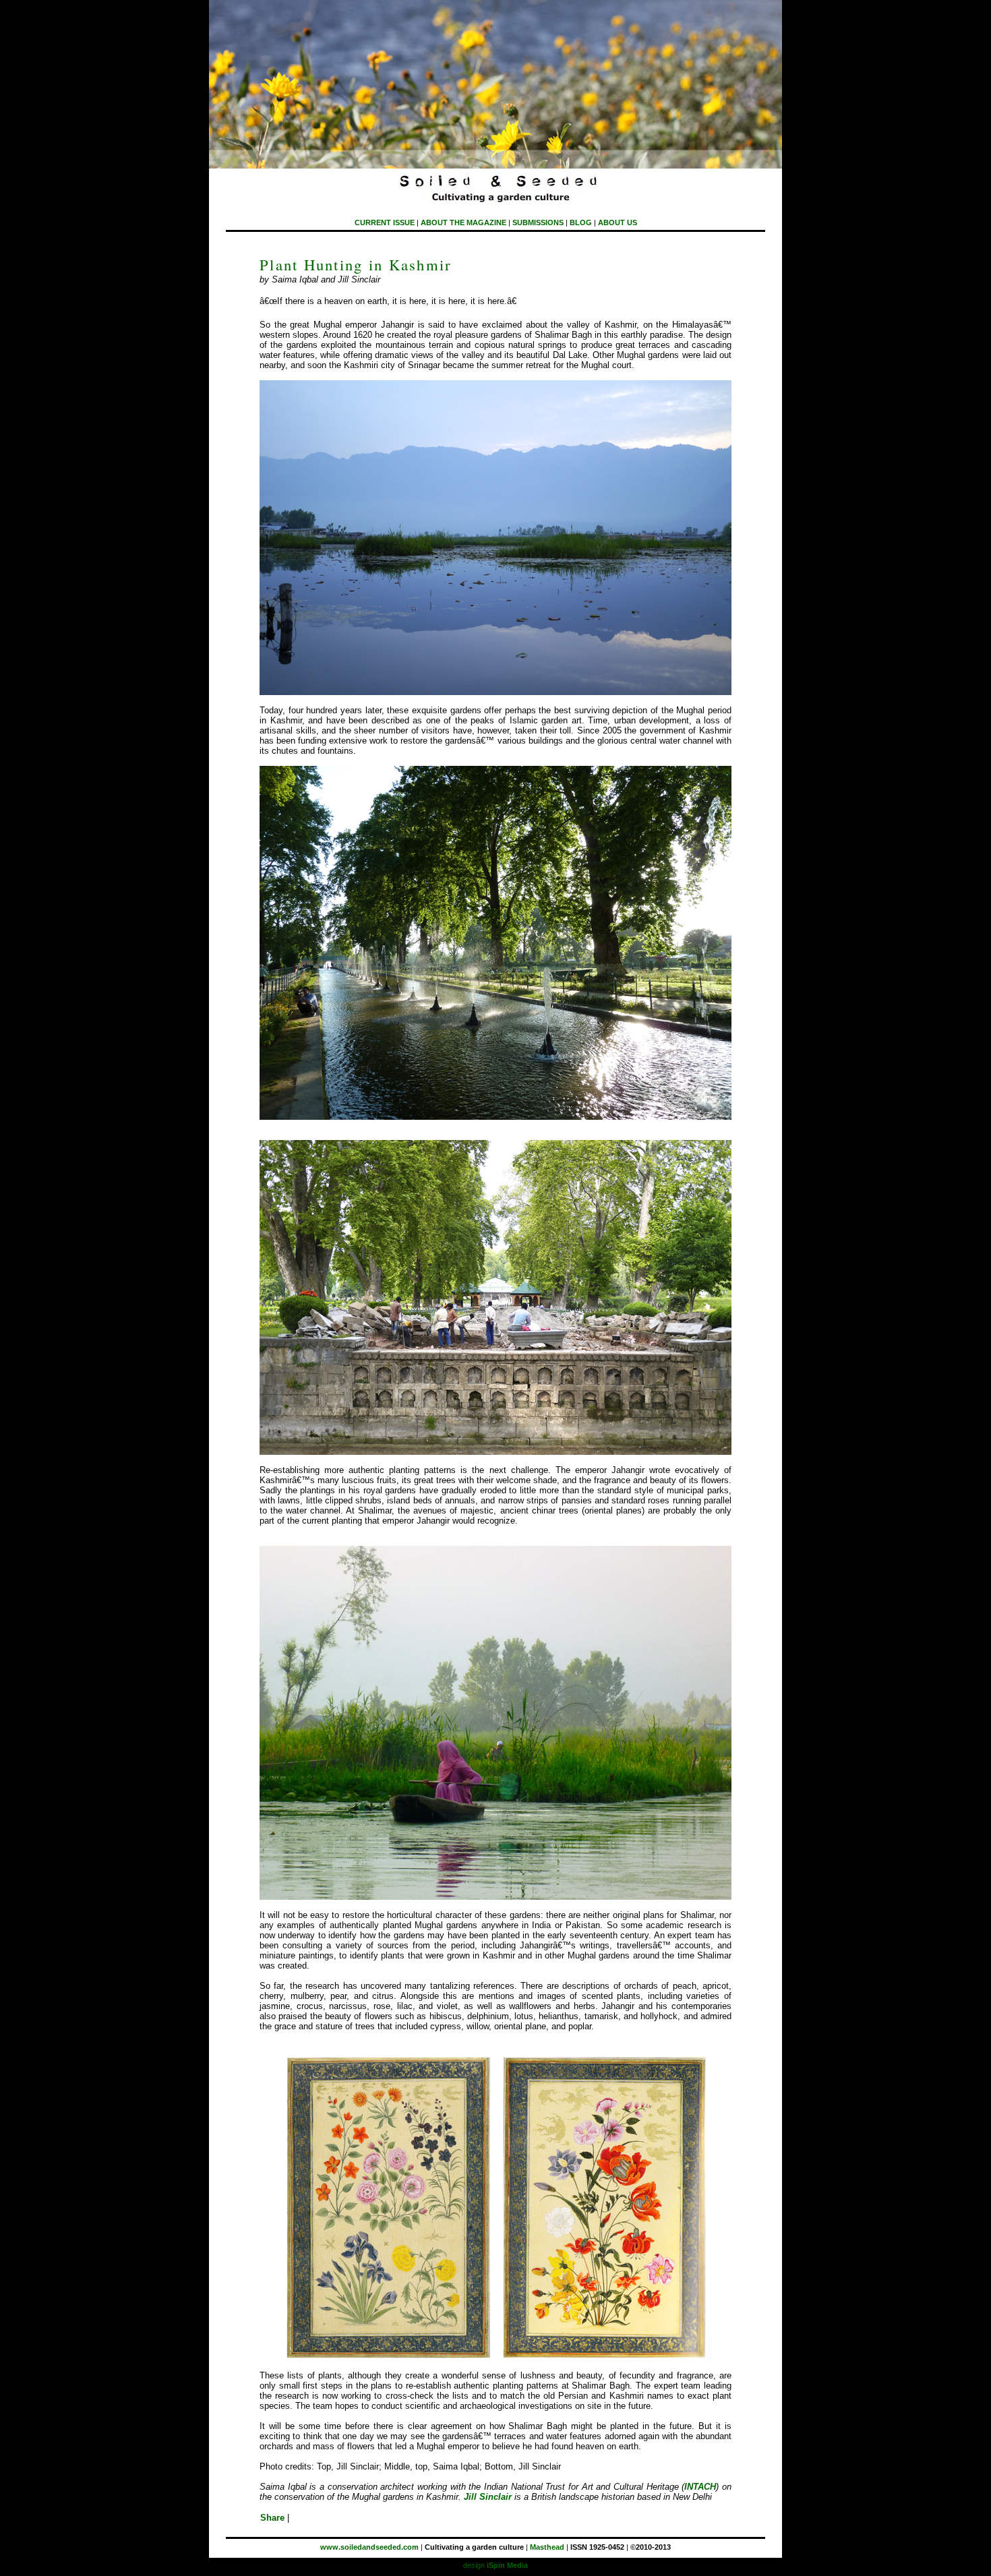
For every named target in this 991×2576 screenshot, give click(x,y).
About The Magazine (463, 222)
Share (272, 2518)
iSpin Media (507, 2565)
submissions (538, 222)
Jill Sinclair (488, 2497)
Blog (581, 222)
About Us (618, 222)
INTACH (700, 2487)
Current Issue (385, 222)
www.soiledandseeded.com (369, 2547)
